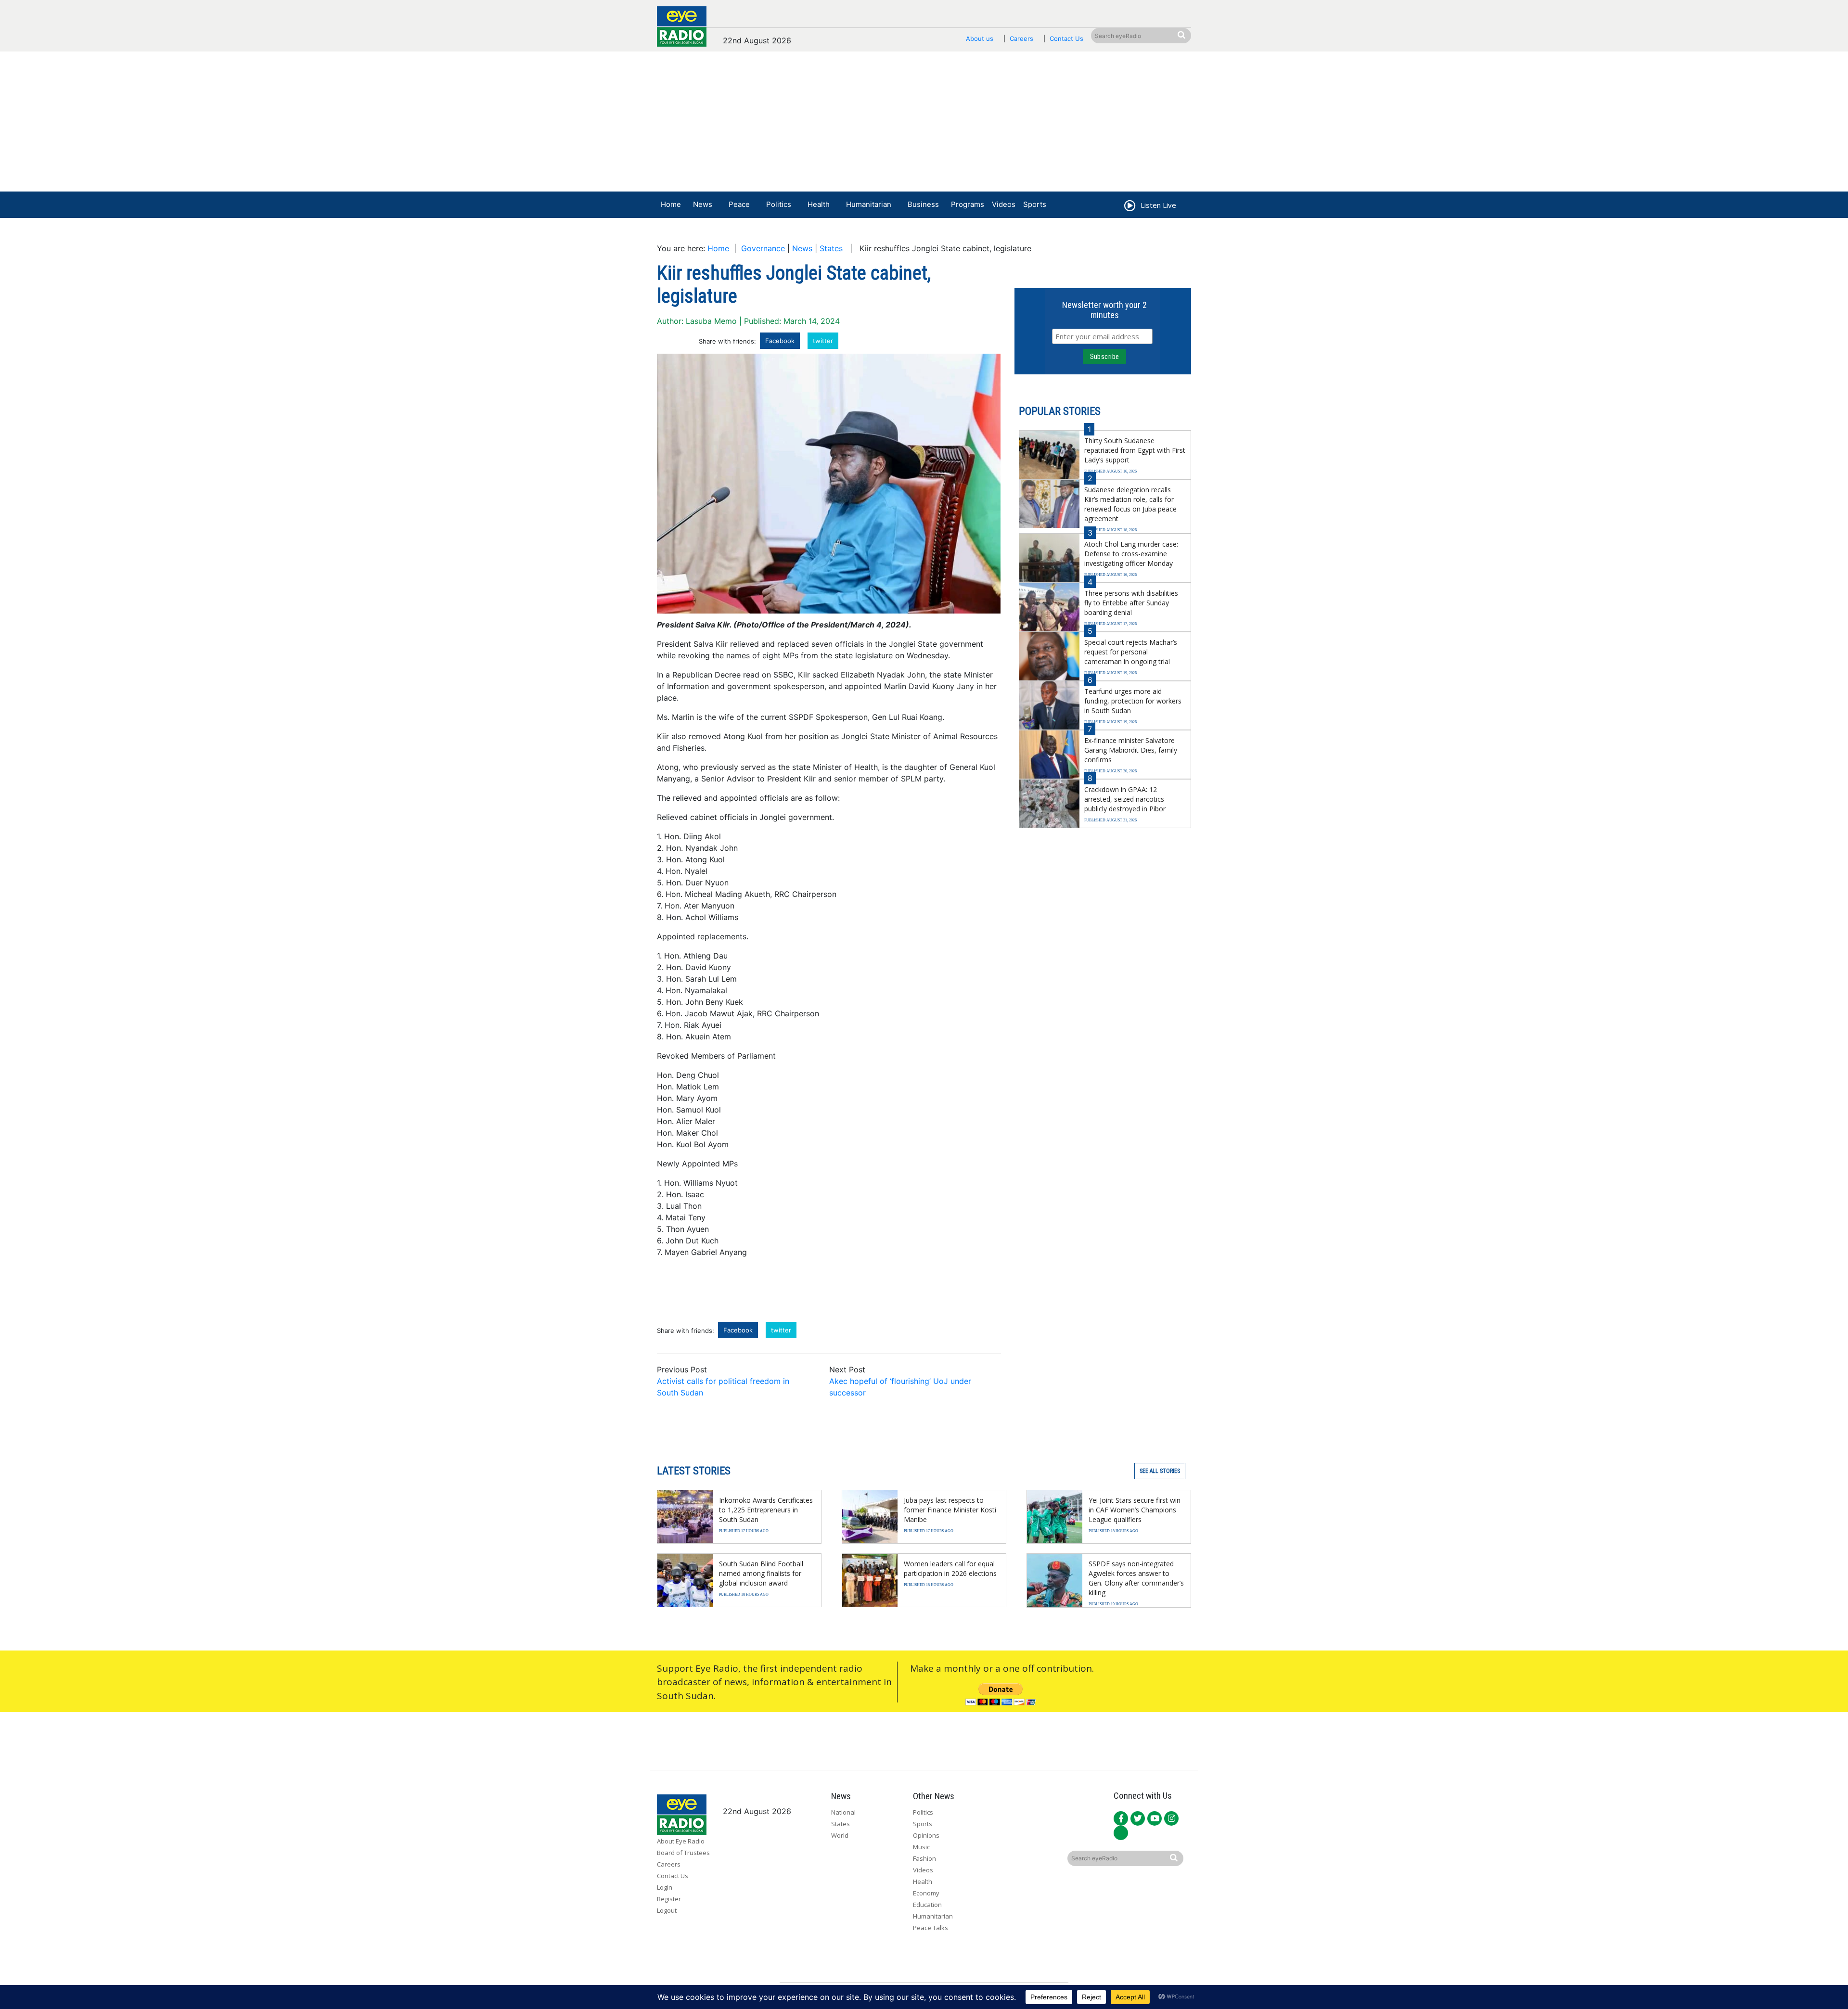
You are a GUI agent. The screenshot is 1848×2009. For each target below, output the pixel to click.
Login (665, 1887)
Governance (763, 248)
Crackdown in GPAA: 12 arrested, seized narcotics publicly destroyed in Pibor (1125, 799)
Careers (1021, 38)
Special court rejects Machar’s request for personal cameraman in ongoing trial (1131, 652)
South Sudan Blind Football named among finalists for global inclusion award (761, 1573)
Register (669, 1899)
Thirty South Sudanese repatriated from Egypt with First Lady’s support (1135, 450)
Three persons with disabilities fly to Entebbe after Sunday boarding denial (1131, 603)
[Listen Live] (1129, 207)
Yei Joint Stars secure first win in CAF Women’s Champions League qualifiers (1135, 1510)
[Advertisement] (924, 124)
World (840, 1835)
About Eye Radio (681, 1841)
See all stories (1160, 1471)
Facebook (780, 341)
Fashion (924, 1858)
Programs (968, 204)
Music (921, 1847)
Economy (926, 1893)
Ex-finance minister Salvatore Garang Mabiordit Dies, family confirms (1131, 750)
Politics (779, 204)
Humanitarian (869, 204)
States (831, 248)
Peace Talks (930, 1928)
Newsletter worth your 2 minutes (1104, 310)
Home (671, 204)
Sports (1035, 204)
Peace (739, 204)
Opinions (926, 1835)
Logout (667, 1910)
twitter (823, 341)
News (703, 204)
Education (927, 1905)
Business (923, 204)
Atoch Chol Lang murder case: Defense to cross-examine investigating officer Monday (1131, 554)
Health (819, 204)
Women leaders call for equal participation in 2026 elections (950, 1568)
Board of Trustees (683, 1853)
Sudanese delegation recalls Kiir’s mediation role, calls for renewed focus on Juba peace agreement (1130, 504)
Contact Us (1066, 38)
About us (980, 38)
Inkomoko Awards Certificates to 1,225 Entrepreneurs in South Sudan (766, 1510)
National (843, 1812)
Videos (1004, 204)
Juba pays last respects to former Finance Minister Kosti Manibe (950, 1510)
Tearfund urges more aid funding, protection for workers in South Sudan (1133, 701)
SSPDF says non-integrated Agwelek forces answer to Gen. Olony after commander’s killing (1136, 1578)
